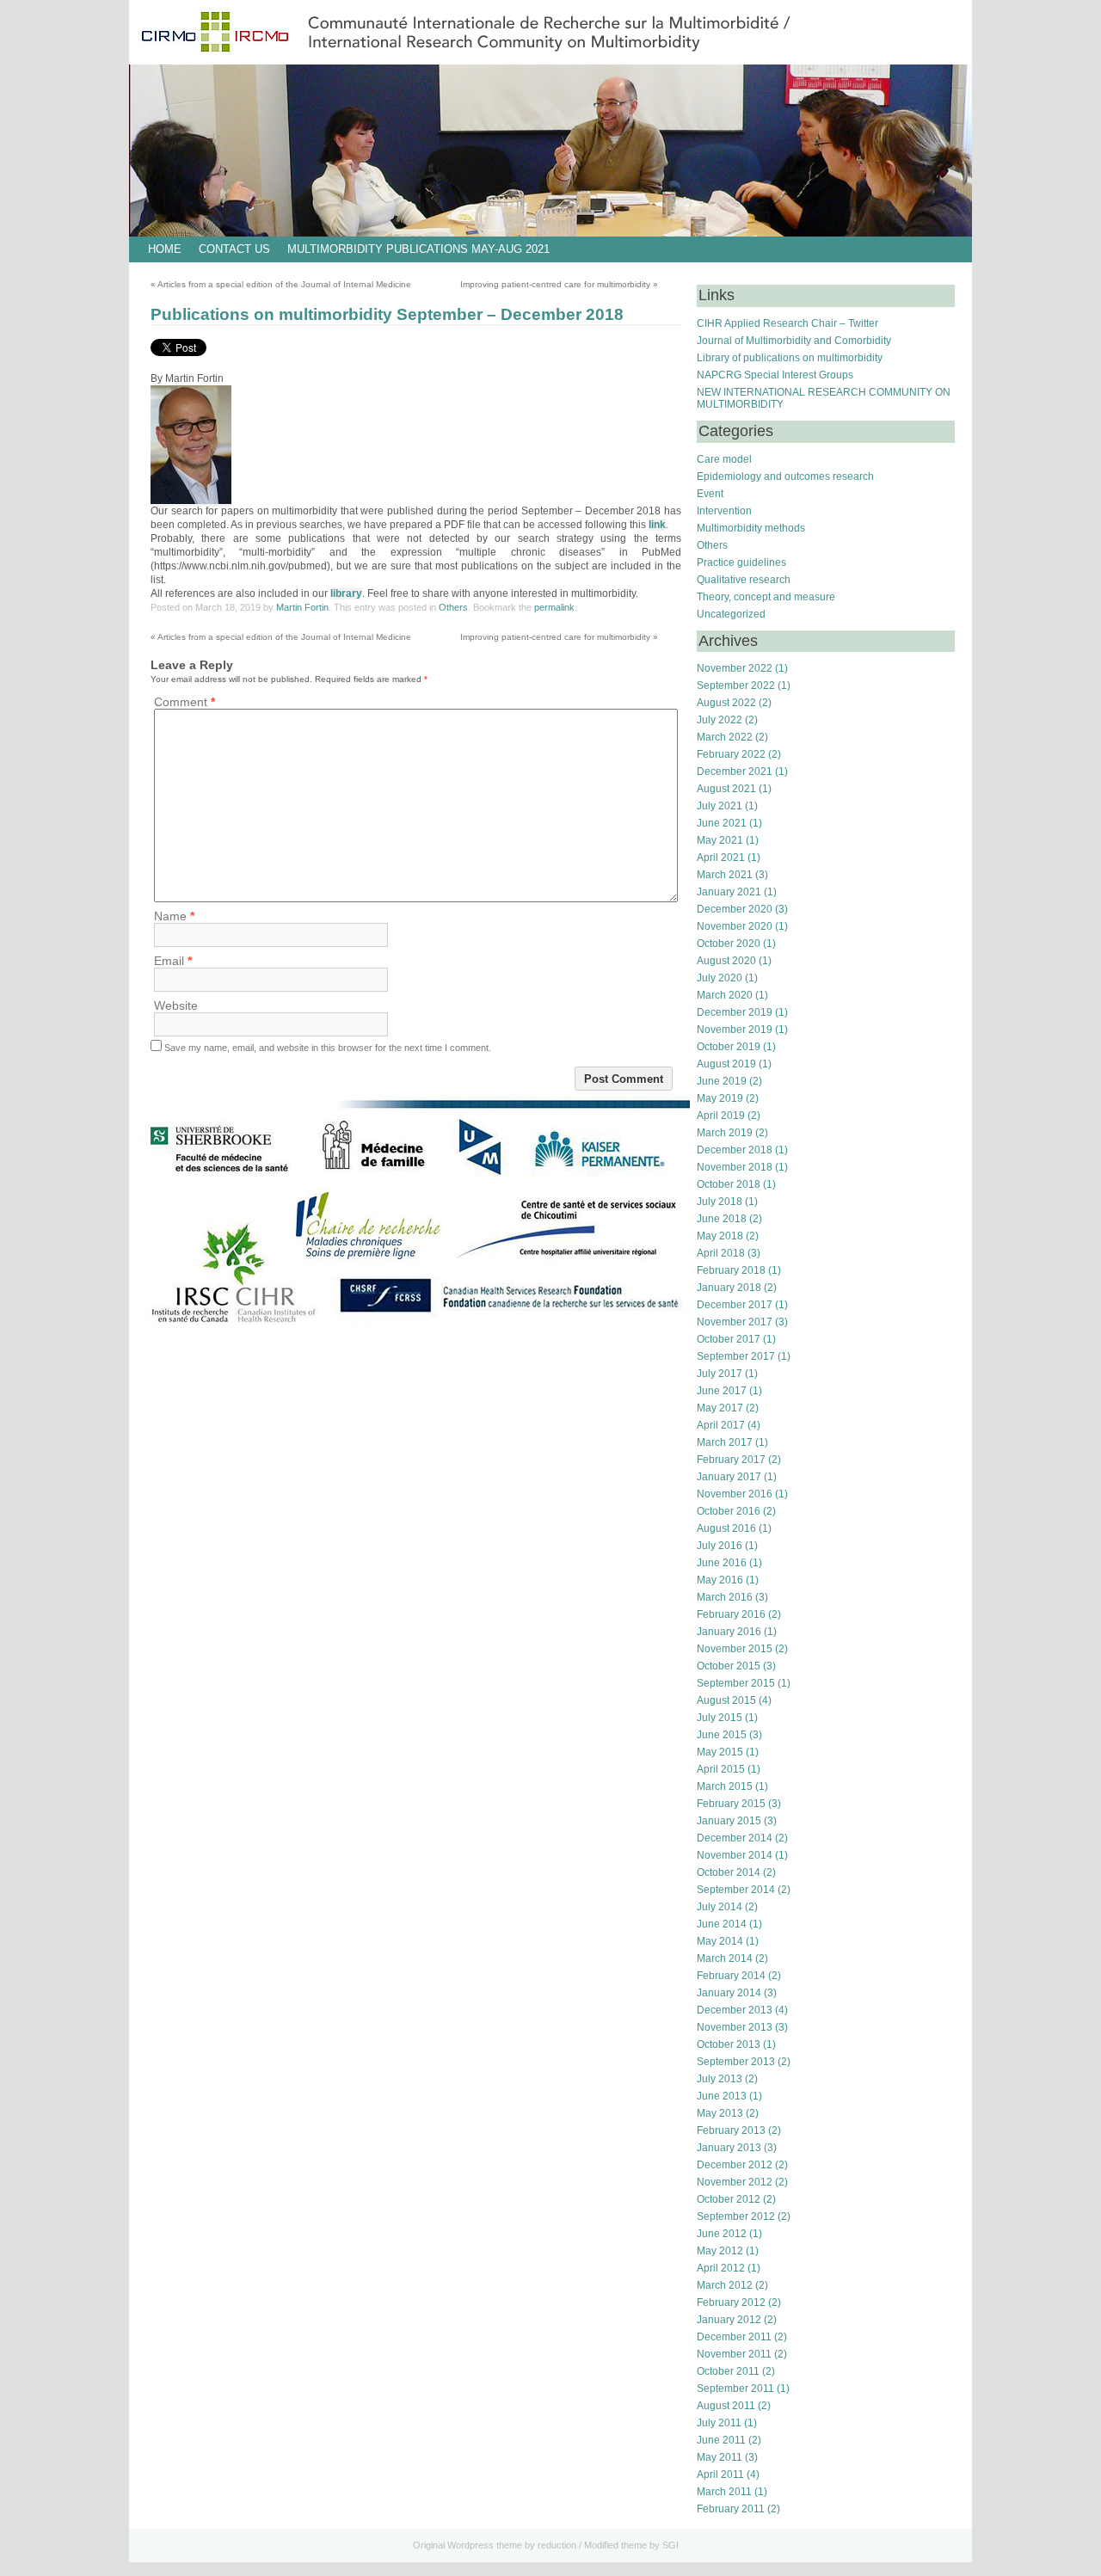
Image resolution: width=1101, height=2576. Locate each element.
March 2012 (725, 2285)
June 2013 (722, 2096)
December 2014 (735, 1838)
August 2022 (726, 703)
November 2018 (735, 1167)
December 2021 (735, 772)
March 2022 (725, 737)
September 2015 (736, 1683)
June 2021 (722, 823)
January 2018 (729, 1288)
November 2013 (735, 2027)
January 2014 (729, 1993)
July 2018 (720, 1202)
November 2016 (735, 1494)
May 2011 (720, 2457)
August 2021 (726, 789)
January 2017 (729, 1477)
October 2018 (729, 1184)
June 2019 (722, 1081)
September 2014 (736, 1890)
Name (174, 916)
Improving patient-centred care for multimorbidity (559, 284)
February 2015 (731, 1804)
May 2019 (720, 1098)
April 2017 (721, 1425)
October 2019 (729, 1047)
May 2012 (720, 2251)
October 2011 (728, 2371)
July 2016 (720, 1546)
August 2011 (726, 2406)
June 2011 (721, 2440)
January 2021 (729, 892)
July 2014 (720, 1907)
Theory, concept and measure (766, 597)
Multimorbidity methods (751, 528)
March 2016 (725, 1597)
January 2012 (729, 2320)
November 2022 (735, 668)
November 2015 (735, 1649)
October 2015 (729, 1666)
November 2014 (735, 1855)
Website (176, 1005)
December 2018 (735, 1150)
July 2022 (720, 720)
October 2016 (729, 1511)
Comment (185, 702)
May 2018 (720, 1236)
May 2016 (720, 1580)
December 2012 (735, 2165)
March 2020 (725, 995)
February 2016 (731, 1614)
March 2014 (725, 1958)
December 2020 (735, 909)
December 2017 (735, 1305)
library (346, 593)
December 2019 (735, 1012)
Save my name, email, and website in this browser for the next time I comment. (328, 1048)
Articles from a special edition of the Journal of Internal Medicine (281, 284)
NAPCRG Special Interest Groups (775, 375)
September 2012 (736, 2216)
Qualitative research (744, 580)
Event (710, 494)
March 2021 (725, 875)
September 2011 (735, 2388)
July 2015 (720, 1718)
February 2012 (731, 2302)
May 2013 (720, 2113)
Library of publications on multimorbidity (790, 358)
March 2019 (725, 1133)
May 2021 (720, 840)
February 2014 (731, 1976)
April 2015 (721, 1769)
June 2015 (722, 1735)
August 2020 (726, 961)
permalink (554, 607)
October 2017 (729, 1339)
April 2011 (720, 2475)
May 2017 (720, 1408)
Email (173, 961)
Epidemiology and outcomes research (785, 476)
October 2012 (729, 2199)
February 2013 (731, 2130)
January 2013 (729, 2148)
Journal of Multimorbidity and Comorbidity (794, 341)
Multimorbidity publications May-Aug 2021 (418, 249)
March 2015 (725, 1786)
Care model (724, 459)
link (657, 525)
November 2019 (735, 1030)
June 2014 (722, 1924)
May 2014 (720, 1941)
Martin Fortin (302, 607)
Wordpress (471, 2545)
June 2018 (722, 1219)
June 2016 (722, 1563)
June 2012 (722, 2234)
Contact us (234, 249)
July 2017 (720, 1374)
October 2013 (729, 2044)
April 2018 (721, 1253)
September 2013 (736, 2062)
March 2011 (724, 2492)
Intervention (724, 511)
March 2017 (725, 1442)
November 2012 (735, 2182)
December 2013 (735, 2010)
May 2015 (720, 1752)
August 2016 (726, 1528)
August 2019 (726, 1064)
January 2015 (729, 1821)
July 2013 (720, 2079)
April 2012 (721, 2268)
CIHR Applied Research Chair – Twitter (787, 323)
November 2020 (735, 926)
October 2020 (729, 944)
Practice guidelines (741, 563)
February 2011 (731, 2509)
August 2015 (726, 1700)
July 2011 (719, 2423)
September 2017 (736, 1356)
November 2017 (735, 1322)
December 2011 (734, 2337)
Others (453, 607)
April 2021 (721, 858)
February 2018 (731, 1270)
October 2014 (729, 1872)
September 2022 (736, 685)
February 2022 (731, 754)
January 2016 (729, 1632)
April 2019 (721, 1116)
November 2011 (734, 2354)
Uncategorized (731, 614)
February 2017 (731, 1460)
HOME (165, 249)
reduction (557, 2545)
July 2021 (720, 806)
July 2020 (720, 978)
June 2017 (722, 1391)
